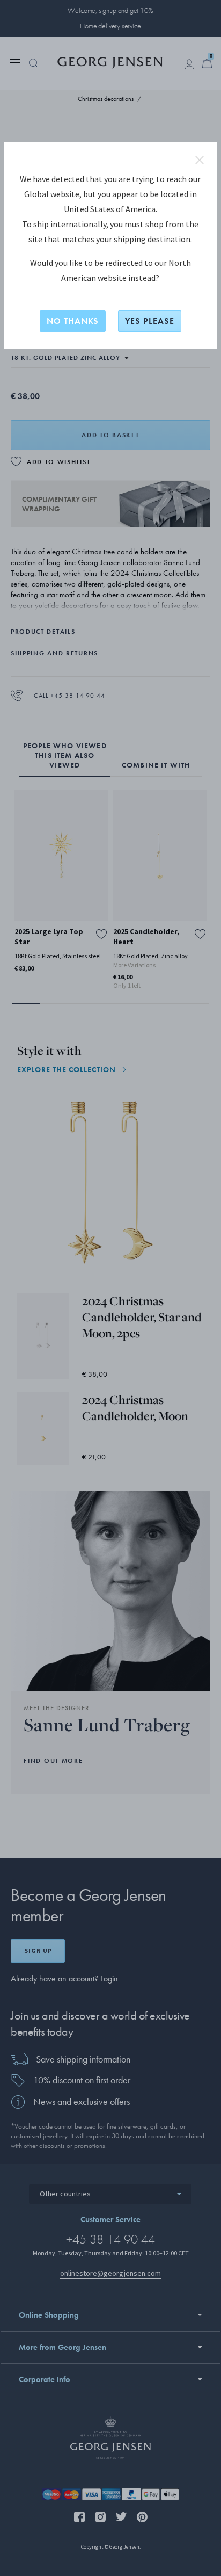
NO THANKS (73, 321)
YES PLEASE (150, 321)
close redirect (200, 160)
